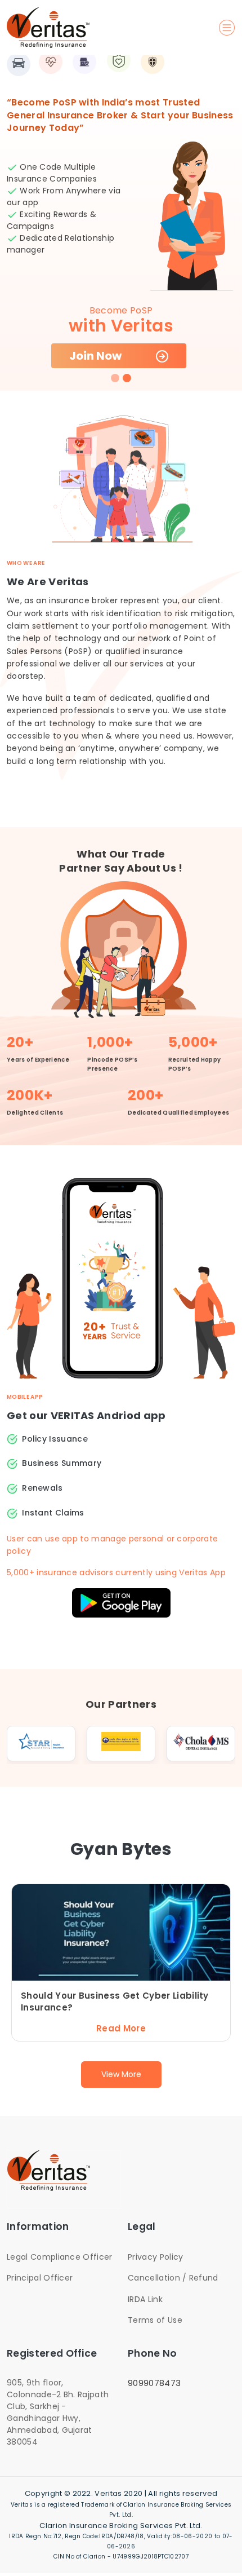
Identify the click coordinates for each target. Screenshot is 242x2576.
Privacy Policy (155, 2257)
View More (121, 2074)
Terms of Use (155, 2320)
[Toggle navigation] (227, 28)
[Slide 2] (127, 378)
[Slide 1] (115, 378)
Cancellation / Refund (173, 2278)
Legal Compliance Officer (60, 2257)
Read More (121, 2028)
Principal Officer (40, 2278)
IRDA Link (145, 2299)
